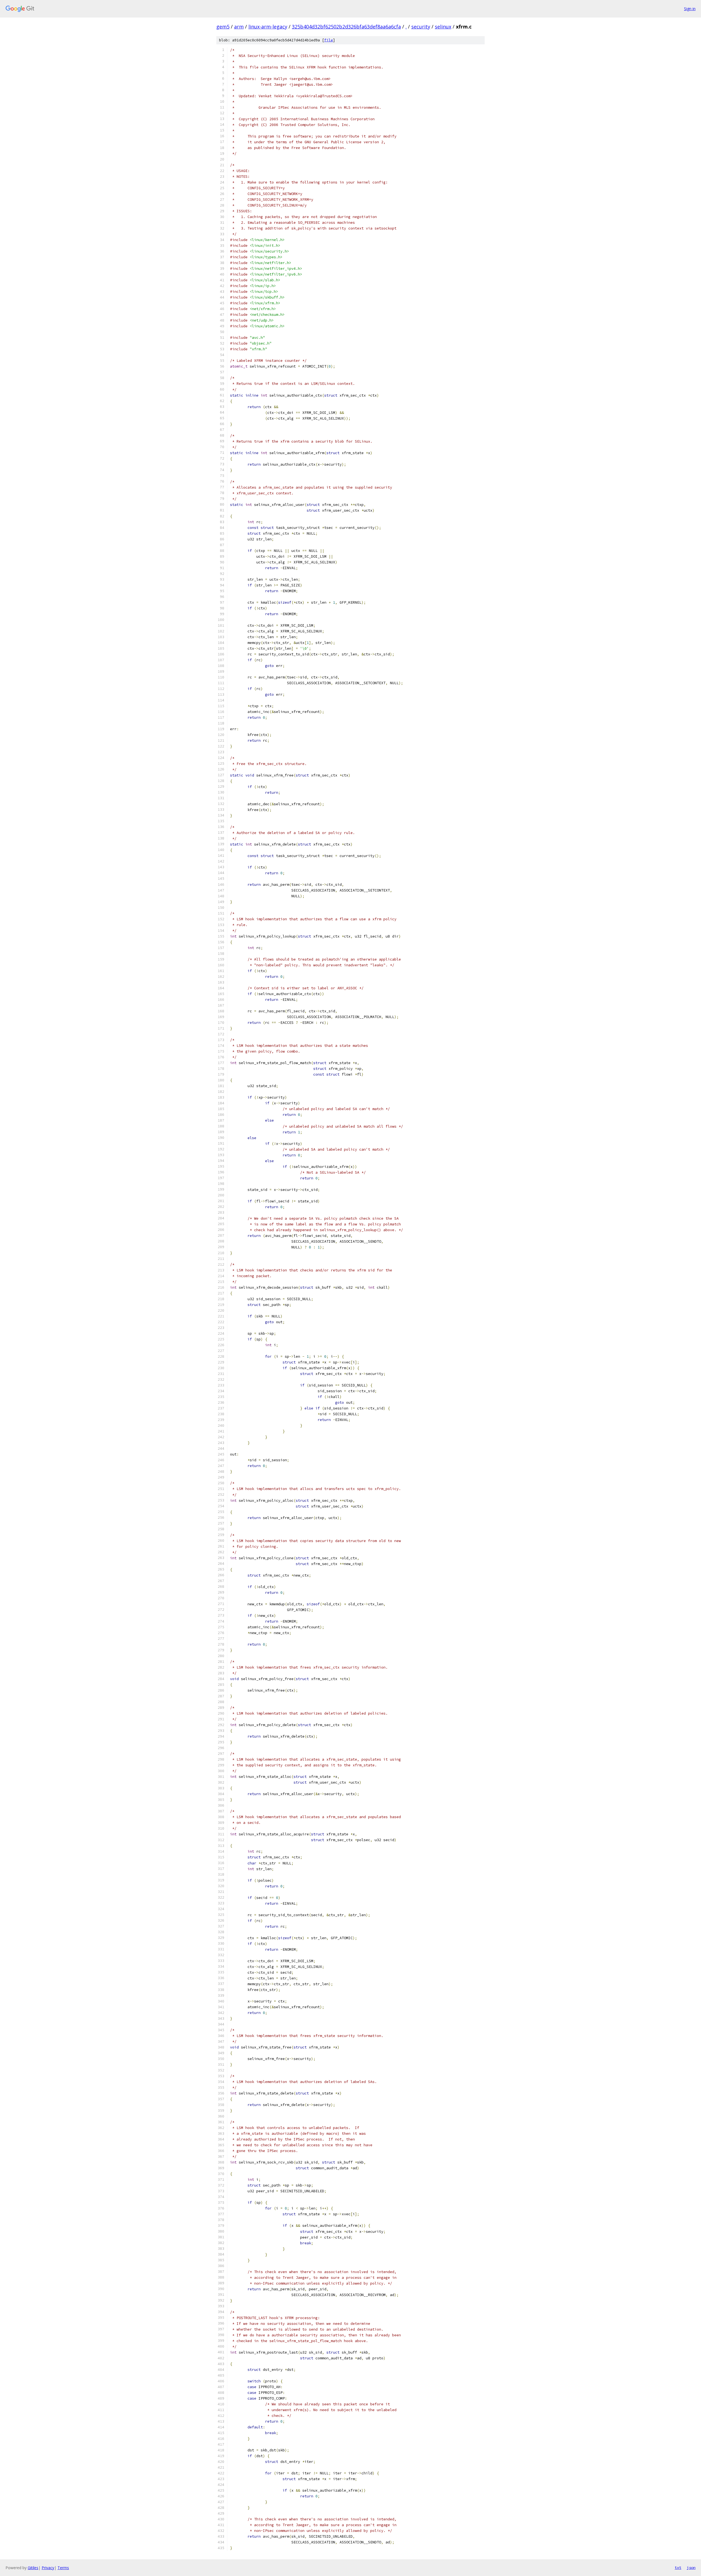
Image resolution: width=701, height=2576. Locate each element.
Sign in (690, 9)
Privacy (48, 2568)
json (691, 2568)
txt (678, 2568)
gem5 (223, 27)
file (329, 40)
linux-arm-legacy (268, 27)
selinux (443, 27)
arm (239, 27)
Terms (63, 2568)
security (421, 27)
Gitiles (33, 2568)
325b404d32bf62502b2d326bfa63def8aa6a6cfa (346, 27)
